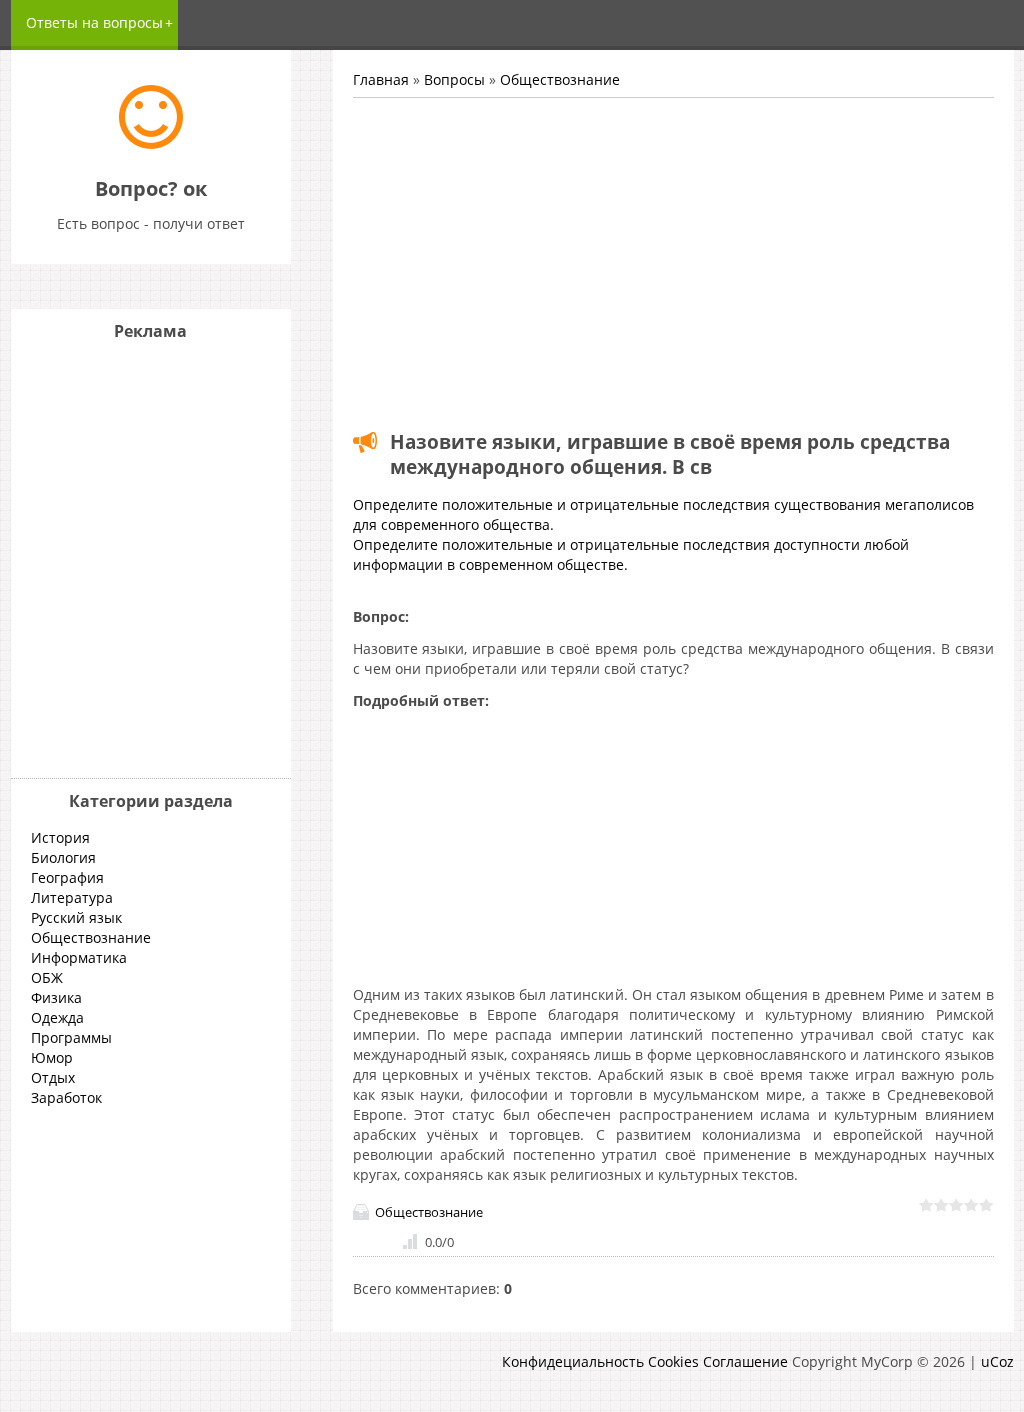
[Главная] (151, 143)
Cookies (673, 1361)
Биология (63, 857)
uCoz (997, 1361)
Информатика (79, 957)
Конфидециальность (573, 1361)
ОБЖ (47, 977)
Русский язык (76, 917)
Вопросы (454, 79)
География (67, 877)
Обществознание (560, 79)
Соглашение (745, 1361)
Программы (71, 1037)
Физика (56, 997)
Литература (72, 897)
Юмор (52, 1057)
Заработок (66, 1097)
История (60, 837)
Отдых (53, 1077)
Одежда (57, 1017)
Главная (381, 79)
